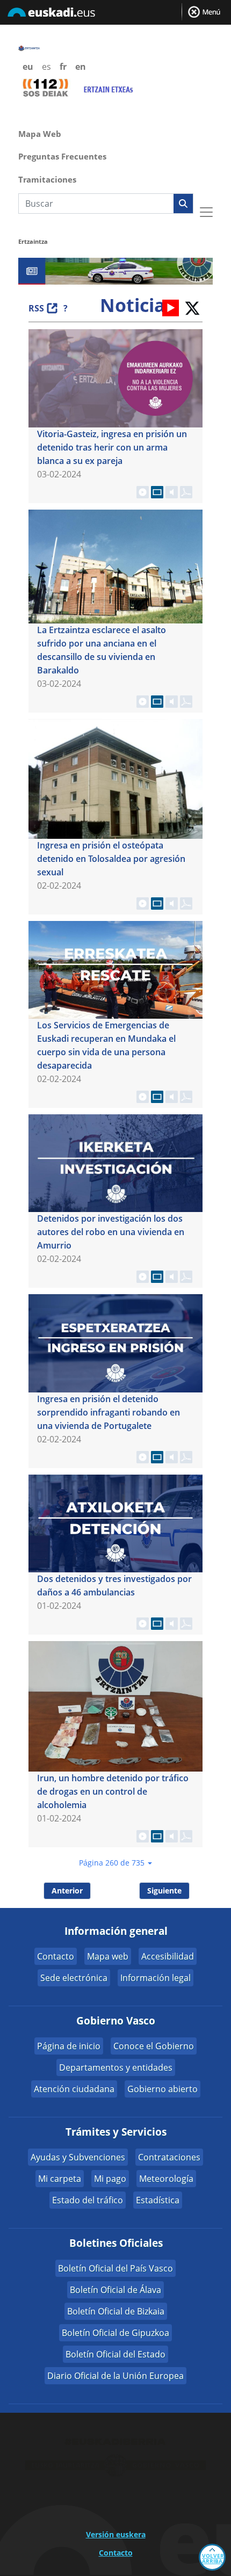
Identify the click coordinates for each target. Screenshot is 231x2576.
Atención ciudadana (74, 2089)
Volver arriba (213, 2558)
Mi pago (110, 2179)
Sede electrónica (74, 1978)
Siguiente (164, 1891)
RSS (36, 308)
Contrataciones (169, 2157)
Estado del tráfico (88, 2200)
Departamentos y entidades (116, 2067)
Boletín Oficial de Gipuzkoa (115, 2333)
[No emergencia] (108, 88)
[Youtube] (171, 307)
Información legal (156, 1978)
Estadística (158, 2200)
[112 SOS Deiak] (45, 87)
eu (28, 67)
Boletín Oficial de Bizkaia (116, 2311)
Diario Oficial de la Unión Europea (115, 2376)
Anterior (67, 1891)
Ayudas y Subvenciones (78, 2157)
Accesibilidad (168, 1956)
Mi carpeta (60, 2179)
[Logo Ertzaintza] (37, 47)
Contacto (56, 1956)
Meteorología (166, 2179)
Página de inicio (69, 2046)
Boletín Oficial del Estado (115, 2354)
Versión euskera (116, 2534)
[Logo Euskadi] (115, 14)
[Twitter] (192, 307)
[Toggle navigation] (206, 212)
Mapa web (108, 1956)
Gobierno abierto (163, 2089)
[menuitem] (115, 133)
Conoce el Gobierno (154, 2046)
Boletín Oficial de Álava (115, 2290)
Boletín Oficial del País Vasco (115, 2268)
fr (63, 67)
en (81, 67)
